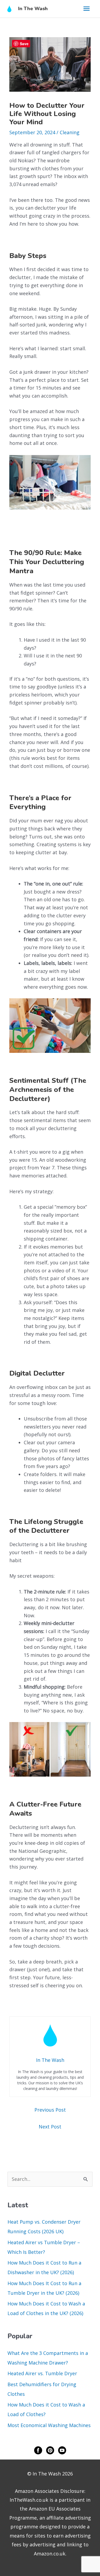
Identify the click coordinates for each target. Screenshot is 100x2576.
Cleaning (70, 132)
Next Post (50, 2127)
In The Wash (33, 9)
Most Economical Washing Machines (49, 2425)
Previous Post (50, 2110)
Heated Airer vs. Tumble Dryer (42, 2373)
